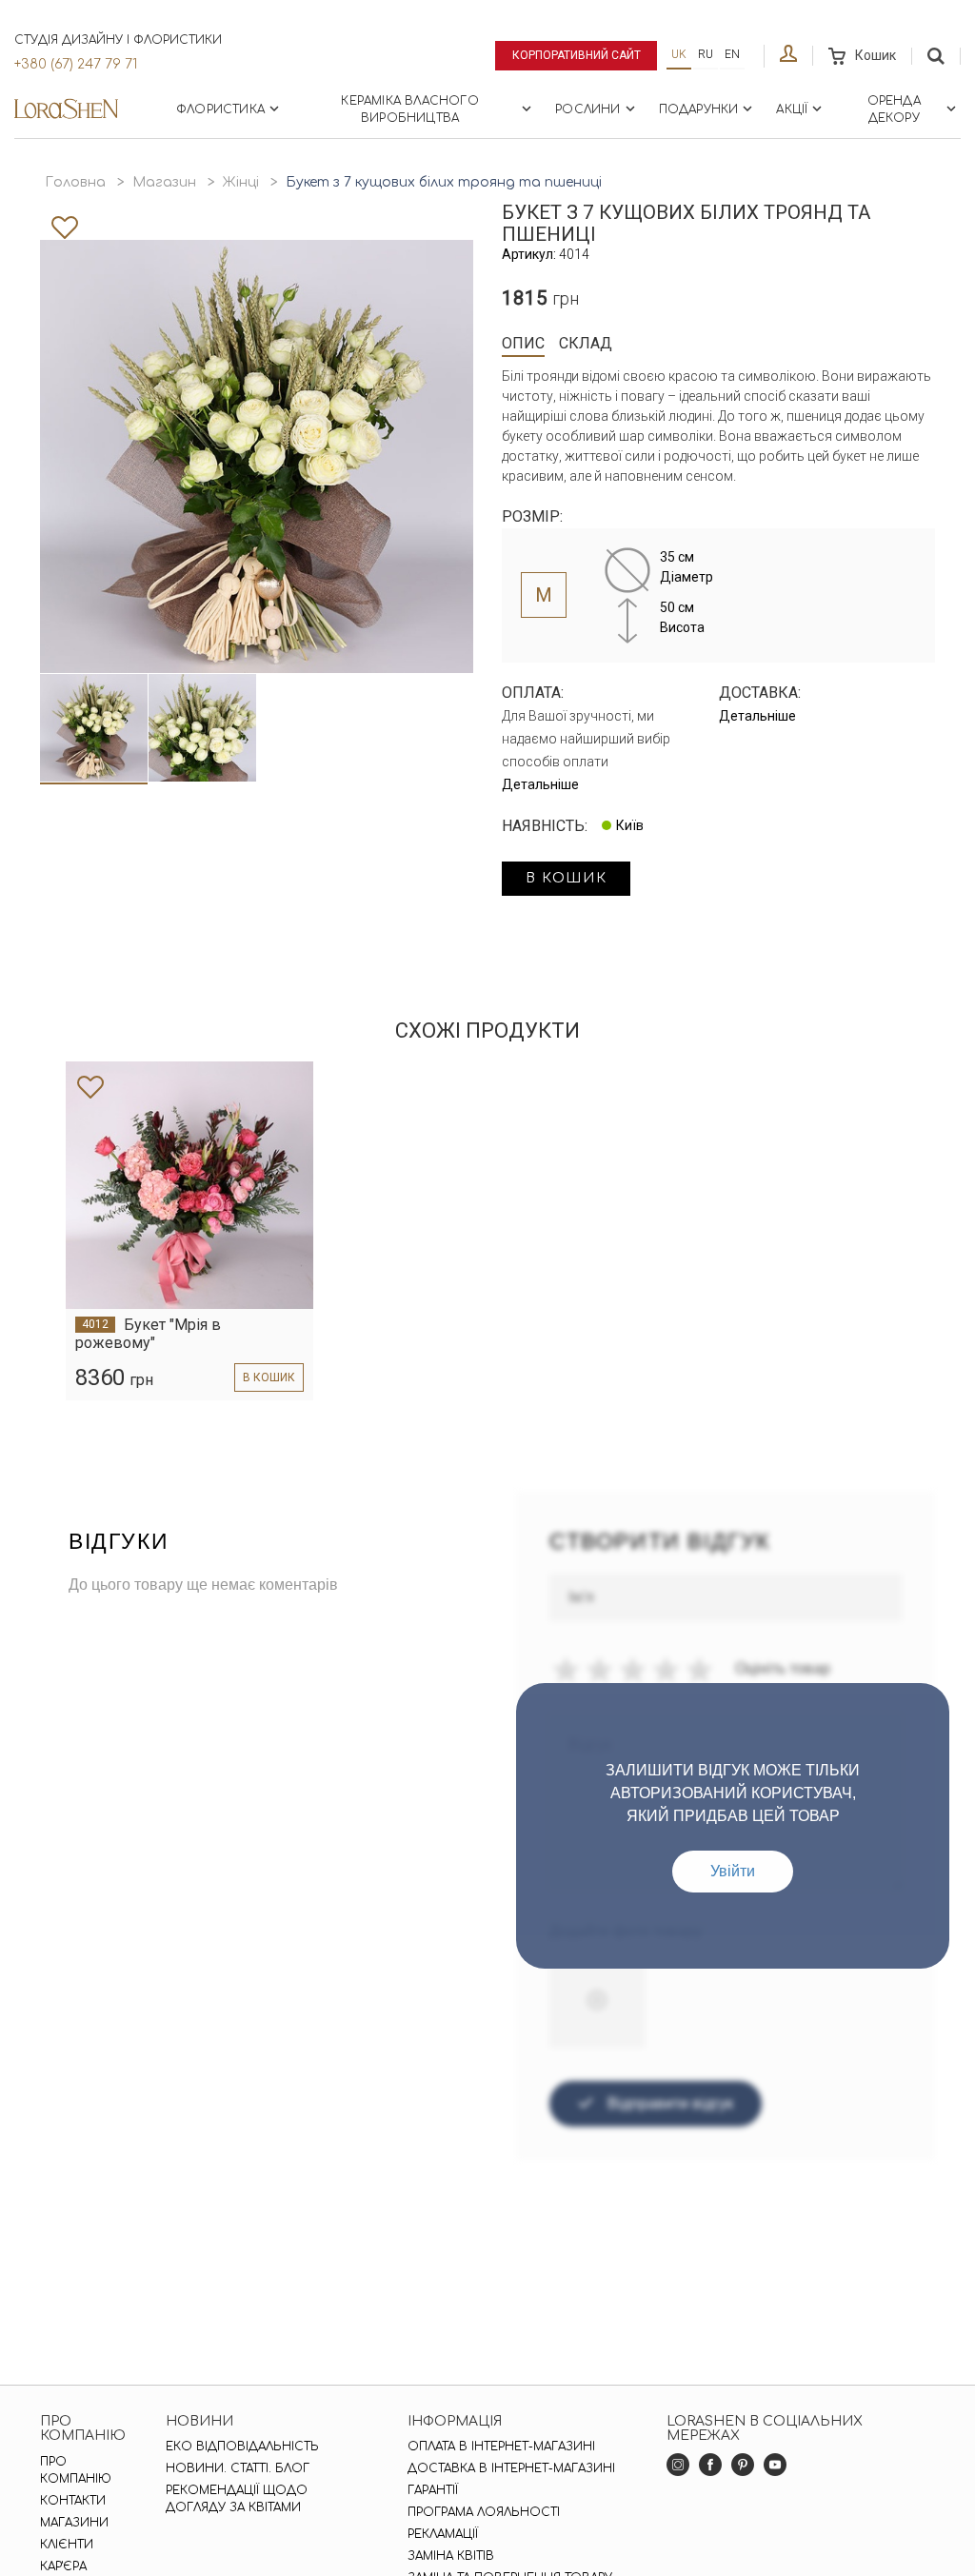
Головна (75, 182)
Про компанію (76, 2470)
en (732, 54)
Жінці (241, 182)
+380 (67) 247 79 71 (76, 64)
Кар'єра (63, 2566)
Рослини (587, 109)
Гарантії (433, 2490)
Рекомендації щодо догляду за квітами (237, 2499)
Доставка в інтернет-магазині (511, 2468)
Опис (523, 343)
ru (706, 54)
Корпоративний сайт (577, 55)
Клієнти (67, 2545)
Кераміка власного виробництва (409, 109)
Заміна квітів (451, 2556)
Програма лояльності (484, 2512)
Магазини (74, 2523)
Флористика (220, 109)
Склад (586, 343)
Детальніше (540, 784)
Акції (792, 109)
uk (679, 54)
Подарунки (699, 109)
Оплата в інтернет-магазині (501, 2447)
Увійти (733, 1871)
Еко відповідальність (242, 2447)
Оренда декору (894, 109)
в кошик (566, 878)
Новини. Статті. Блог (238, 2468)
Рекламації (443, 2534)
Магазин (164, 182)
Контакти (73, 2501)
